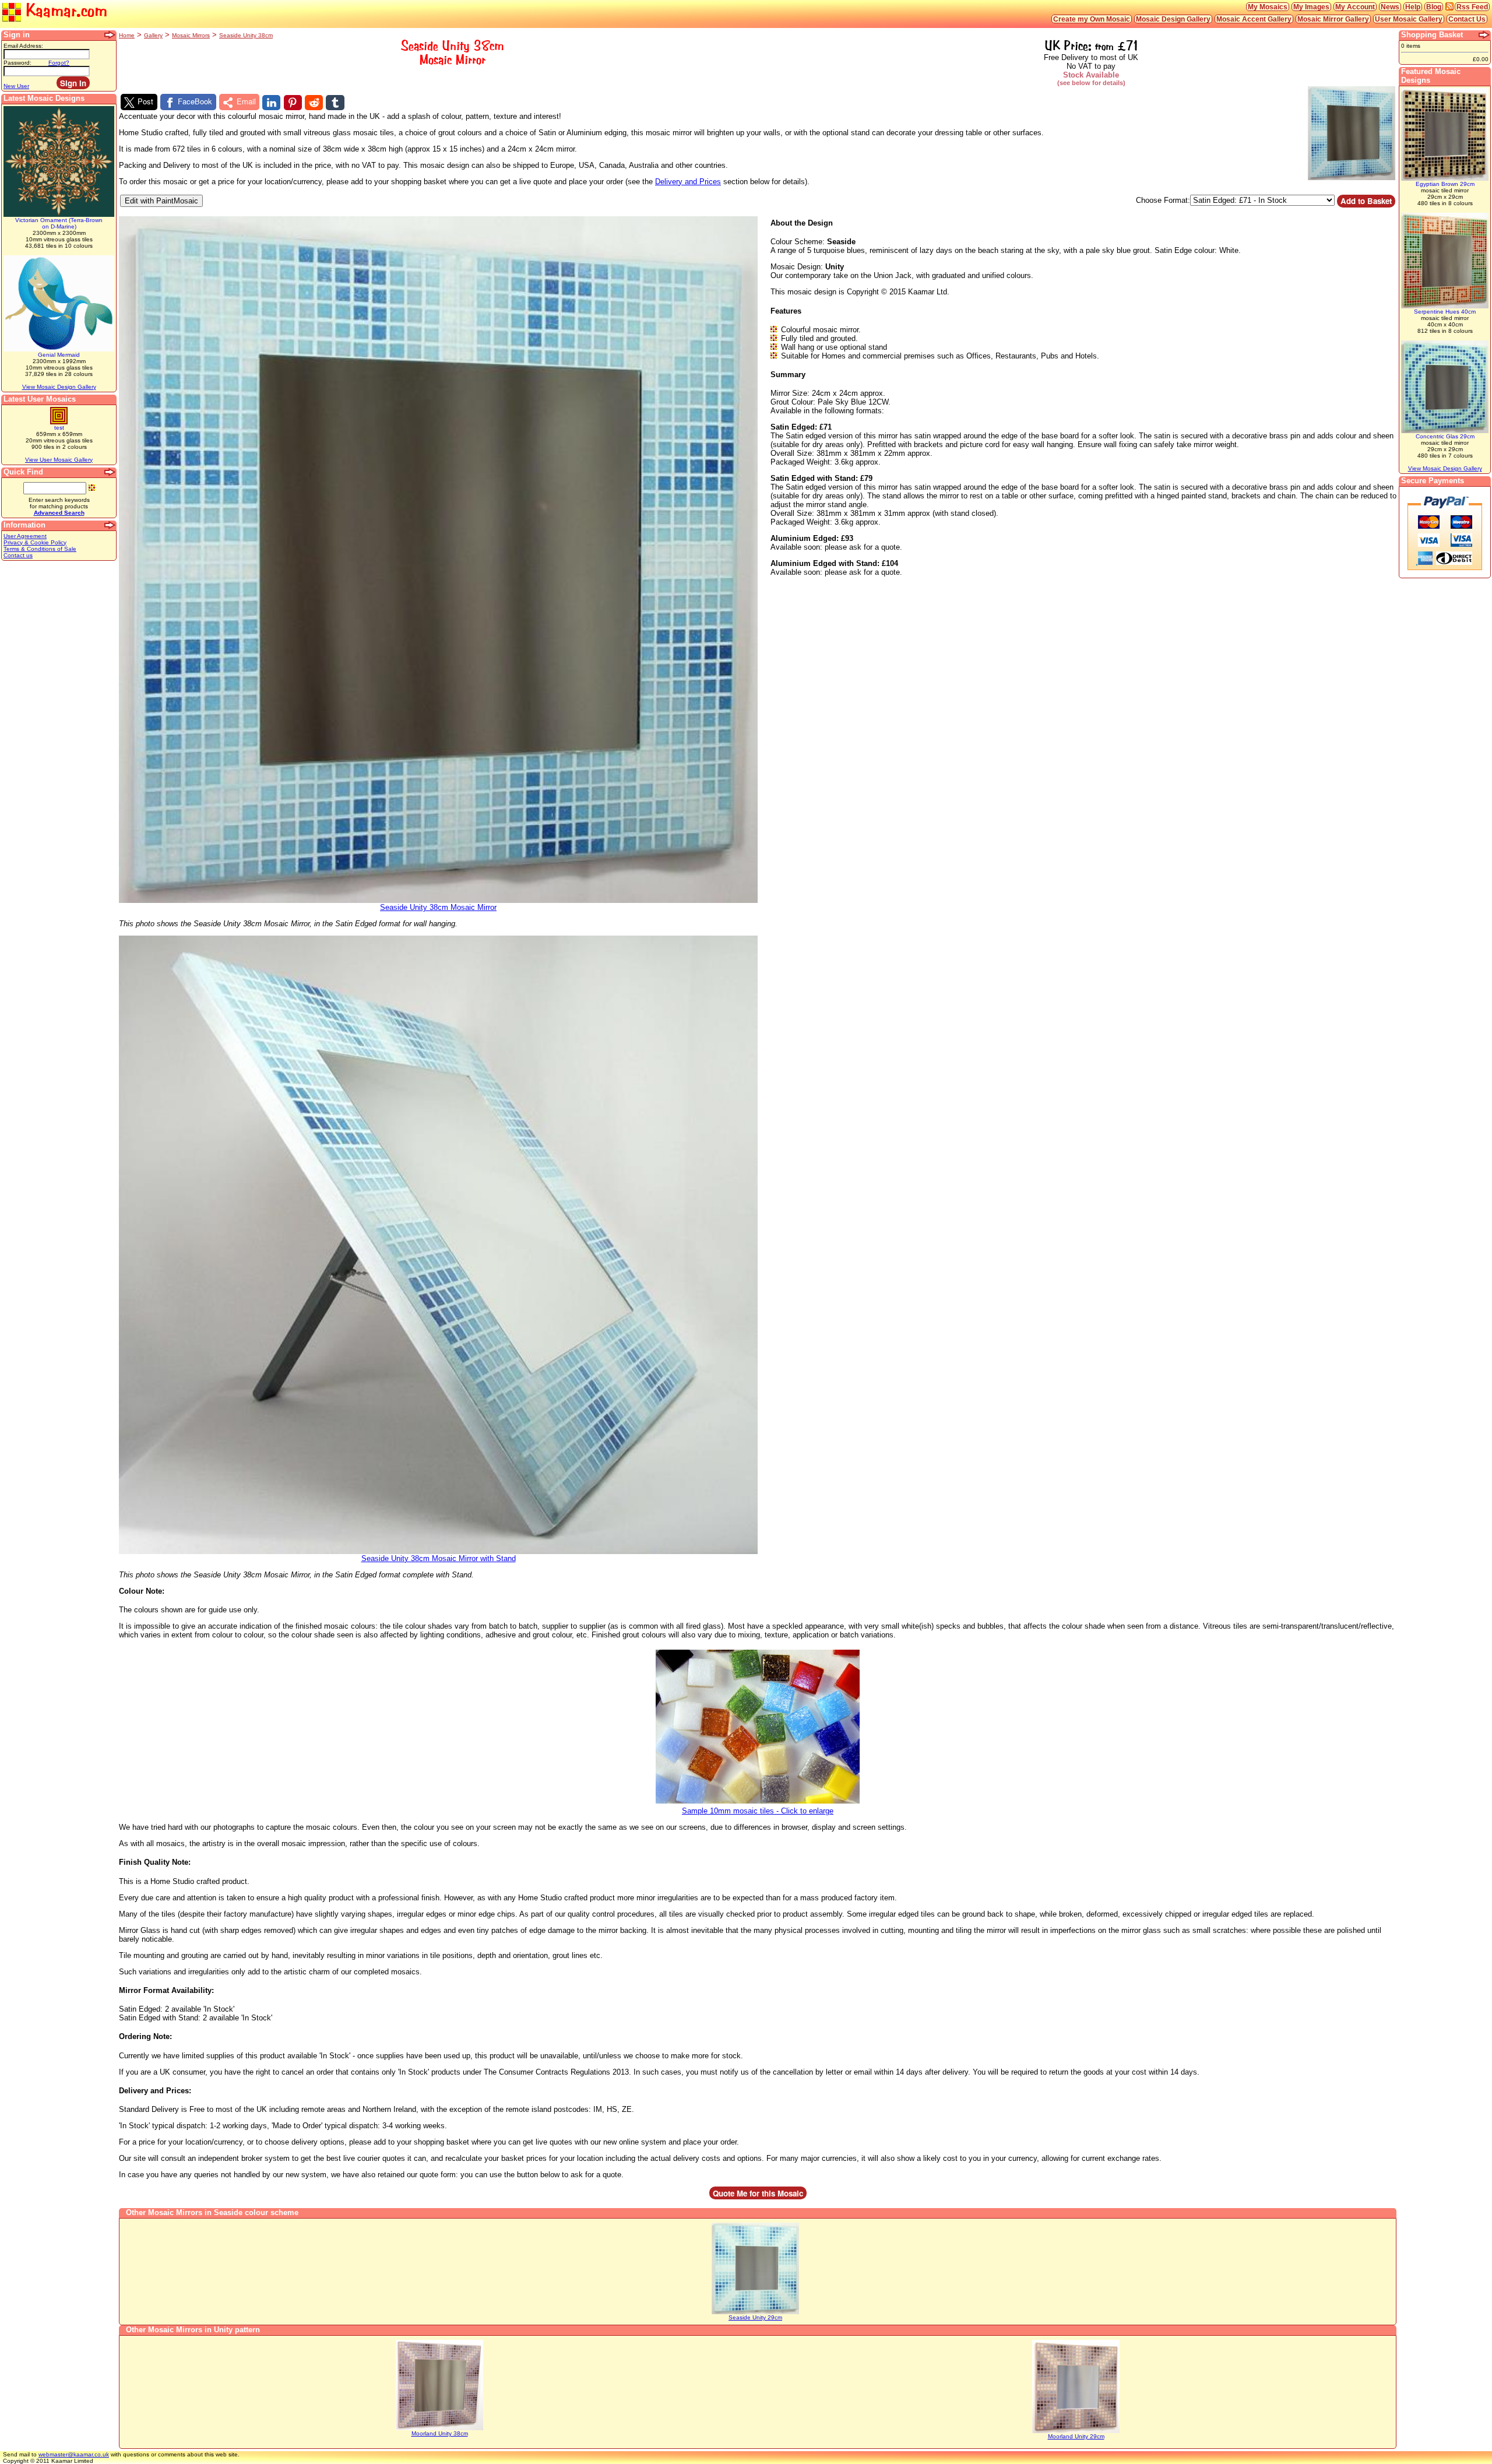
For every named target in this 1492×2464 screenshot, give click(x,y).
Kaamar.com (64, 10)
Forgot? (59, 63)
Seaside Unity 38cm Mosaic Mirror (438, 907)
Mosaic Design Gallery (1173, 19)
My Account (1355, 7)
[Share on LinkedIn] (271, 103)
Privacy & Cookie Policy (35, 542)
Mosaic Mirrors (191, 35)
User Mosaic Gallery (1409, 19)
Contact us (18, 555)
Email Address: (23, 46)
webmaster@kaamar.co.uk (74, 2454)
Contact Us (1467, 19)
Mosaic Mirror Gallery (1333, 19)
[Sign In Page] (110, 35)
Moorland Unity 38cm (440, 2433)
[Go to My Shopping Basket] (1484, 35)
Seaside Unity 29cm (755, 2317)
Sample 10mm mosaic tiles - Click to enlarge (758, 1811)
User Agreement (25, 536)
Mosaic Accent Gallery (1254, 19)
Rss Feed (1472, 7)
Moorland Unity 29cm (1076, 2436)
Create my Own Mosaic (1092, 19)
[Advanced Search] (110, 472)
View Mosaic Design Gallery (59, 387)
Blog (1434, 7)
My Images (1311, 7)
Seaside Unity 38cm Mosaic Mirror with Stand (439, 1558)
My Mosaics (1268, 7)
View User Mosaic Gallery (59, 460)
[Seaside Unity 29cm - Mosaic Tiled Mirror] (755, 2312)
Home (127, 35)
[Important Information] (110, 525)
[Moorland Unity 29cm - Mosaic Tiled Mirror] (1076, 2431)
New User (16, 86)
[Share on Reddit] (314, 103)
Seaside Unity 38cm (246, 35)
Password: (17, 63)
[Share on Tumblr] (335, 103)
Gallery (153, 35)
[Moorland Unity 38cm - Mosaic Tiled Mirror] (439, 2428)
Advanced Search (59, 513)
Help (1413, 7)
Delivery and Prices (688, 182)
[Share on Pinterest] (293, 103)
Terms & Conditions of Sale (40, 549)
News (1390, 7)
